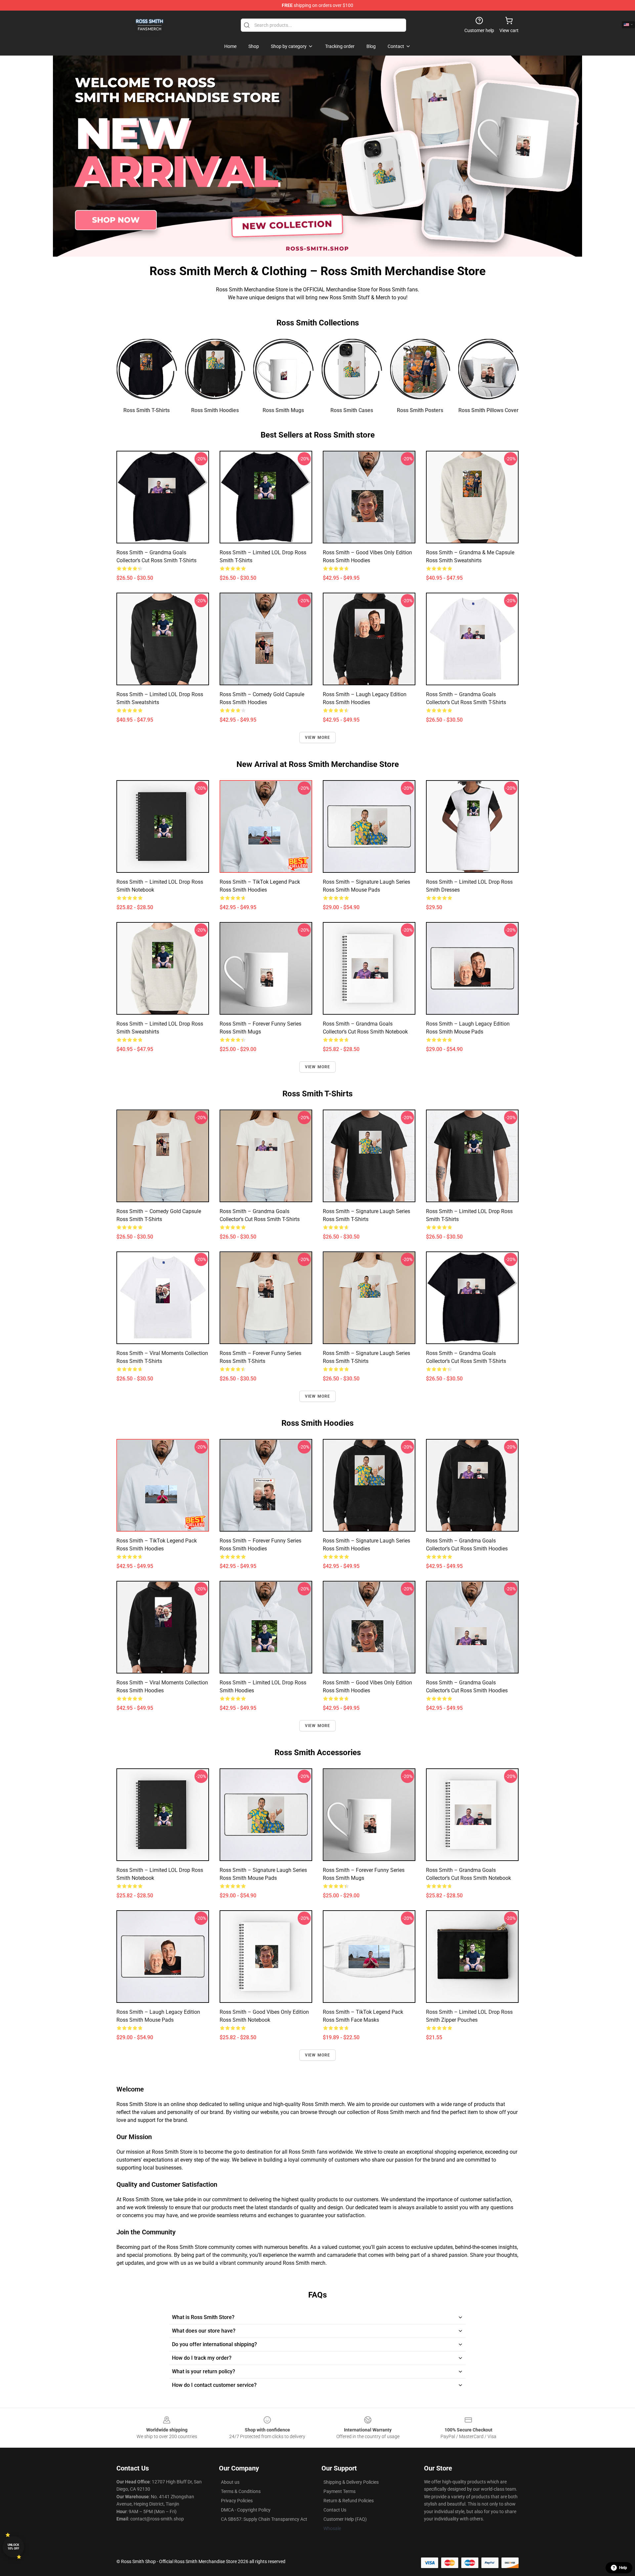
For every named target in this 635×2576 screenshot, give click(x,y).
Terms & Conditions (241, 2491)
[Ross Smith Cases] (352, 369)
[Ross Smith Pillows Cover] (488, 369)
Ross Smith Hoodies (215, 410)
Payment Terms (339, 2491)
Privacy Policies (237, 2501)
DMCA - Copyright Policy (246, 2510)
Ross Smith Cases (352, 410)
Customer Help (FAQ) (345, 2519)
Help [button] (623, 2568)
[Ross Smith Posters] (420, 369)
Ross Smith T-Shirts (147, 410)
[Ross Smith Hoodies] (215, 369)
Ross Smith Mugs (283, 410)
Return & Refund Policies (349, 2501)
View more (318, 738)
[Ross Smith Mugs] (283, 369)
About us (230, 2482)
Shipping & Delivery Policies (351, 2482)
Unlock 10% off (13, 2547)
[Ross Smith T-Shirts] (147, 369)
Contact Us (335, 2510)
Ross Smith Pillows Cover (488, 410)
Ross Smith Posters (420, 410)
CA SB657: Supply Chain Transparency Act (264, 2519)
